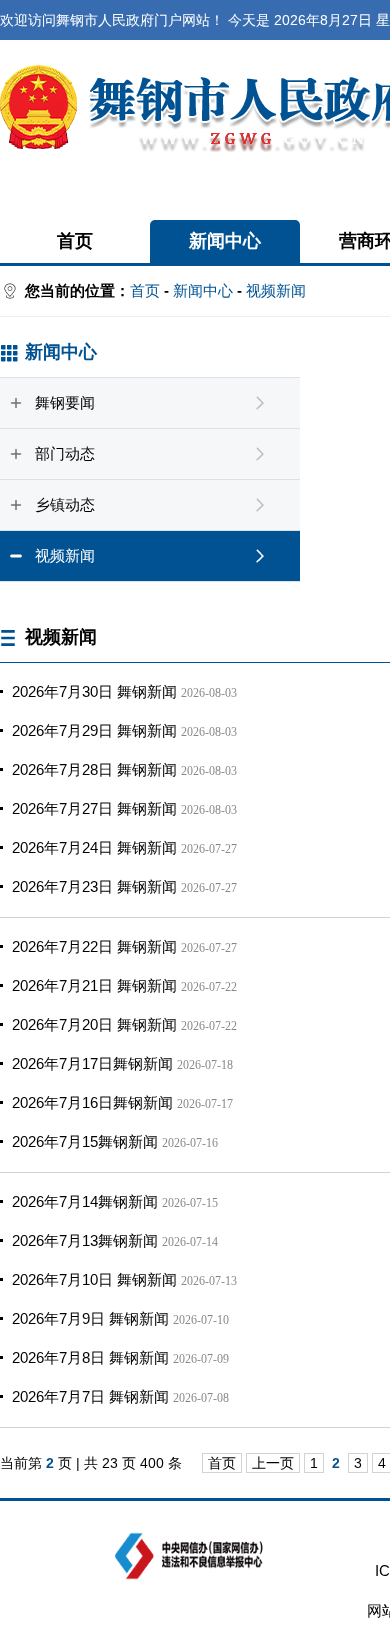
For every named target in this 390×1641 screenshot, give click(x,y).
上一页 (273, 1463)
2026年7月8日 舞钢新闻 (90, 1357)
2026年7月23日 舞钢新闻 (94, 886)
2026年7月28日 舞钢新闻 (94, 769)
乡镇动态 (65, 504)
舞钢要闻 (65, 402)
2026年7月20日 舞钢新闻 (94, 1024)
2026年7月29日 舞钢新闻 (94, 730)
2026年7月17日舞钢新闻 (92, 1063)
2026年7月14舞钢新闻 (85, 1201)
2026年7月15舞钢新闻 (85, 1141)
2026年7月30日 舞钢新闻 (94, 691)
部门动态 (65, 453)
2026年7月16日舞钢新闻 (92, 1102)
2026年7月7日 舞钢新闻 (90, 1396)
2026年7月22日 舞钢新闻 (94, 946)
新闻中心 (225, 241)
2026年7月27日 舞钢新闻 (94, 808)
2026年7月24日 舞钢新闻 (94, 847)
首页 (75, 241)
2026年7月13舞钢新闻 (85, 1240)
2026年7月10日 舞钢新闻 (94, 1279)
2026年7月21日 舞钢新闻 (94, 985)
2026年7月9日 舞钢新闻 (90, 1318)
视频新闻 (276, 290)
